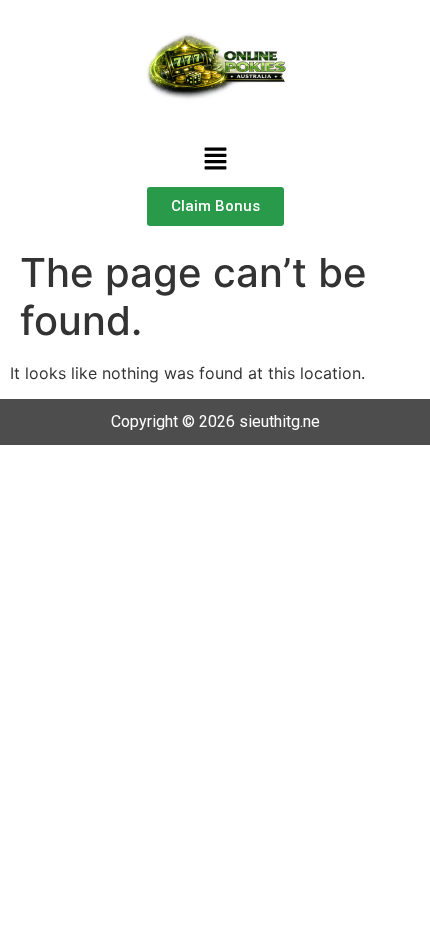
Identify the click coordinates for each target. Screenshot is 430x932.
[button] (215, 160)
